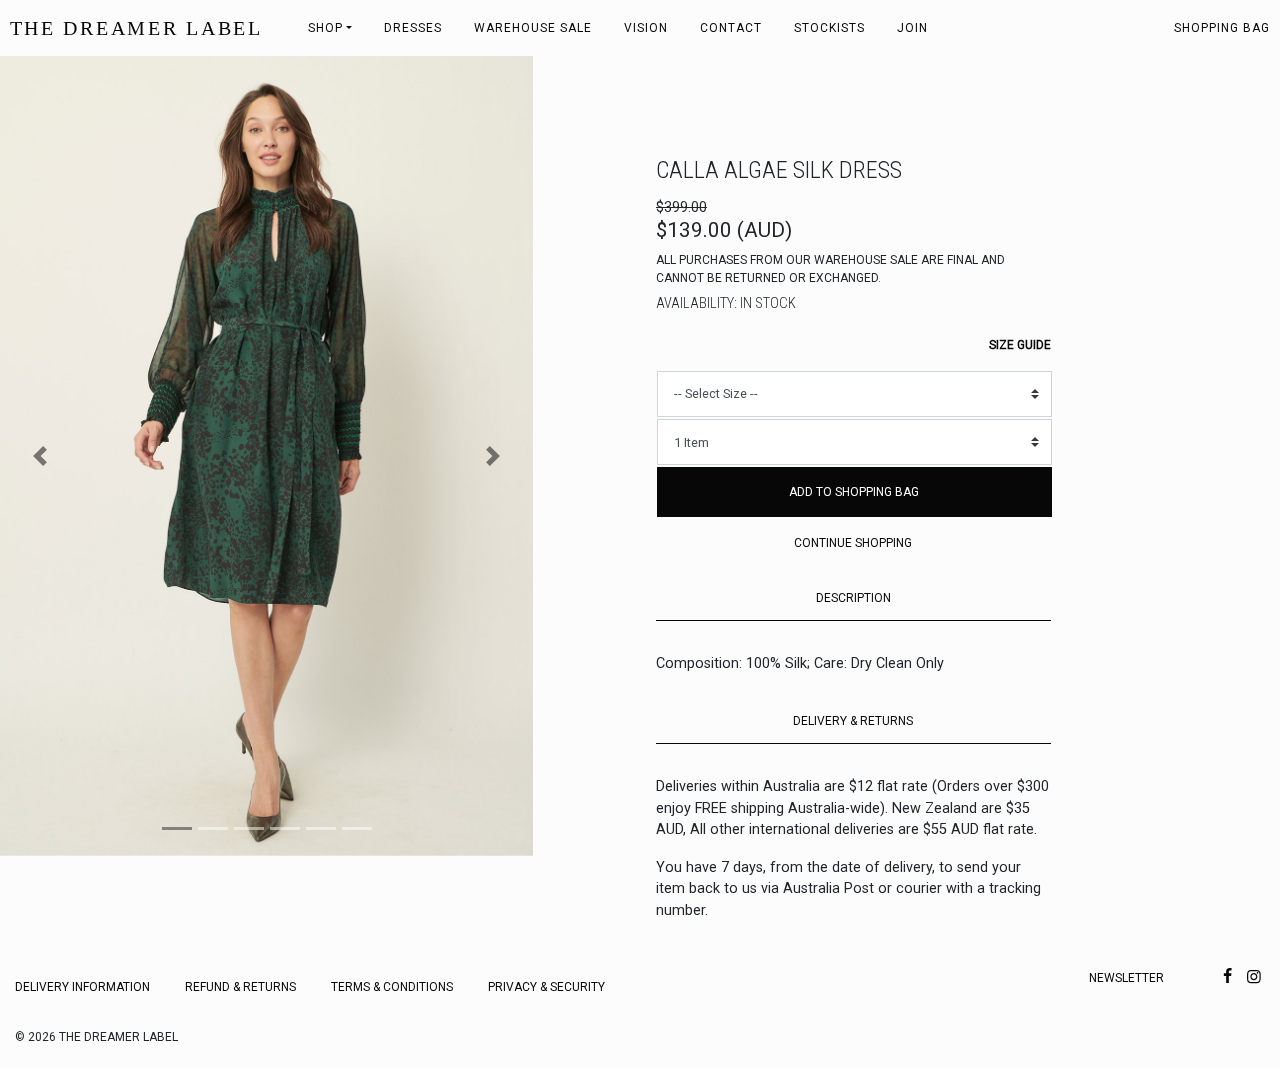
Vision (646, 28)
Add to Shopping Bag (854, 492)
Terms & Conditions (392, 987)
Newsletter (1126, 978)
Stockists (829, 28)
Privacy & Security (546, 987)
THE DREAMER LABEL (136, 28)
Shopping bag (1222, 28)
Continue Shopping (853, 543)
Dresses (413, 28)
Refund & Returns (240, 987)
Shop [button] (325, 28)
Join (912, 28)
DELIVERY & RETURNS (853, 721)
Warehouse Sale (533, 28)
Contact (731, 28)
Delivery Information (82, 987)
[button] (40, 456)
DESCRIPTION (853, 598)
